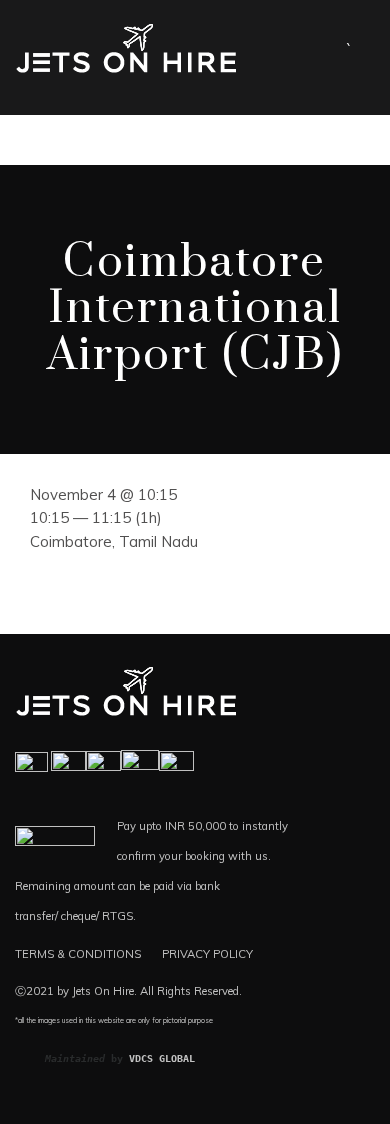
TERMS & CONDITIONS (78, 954)
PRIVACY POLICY (207, 954)
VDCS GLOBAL (162, 1058)
